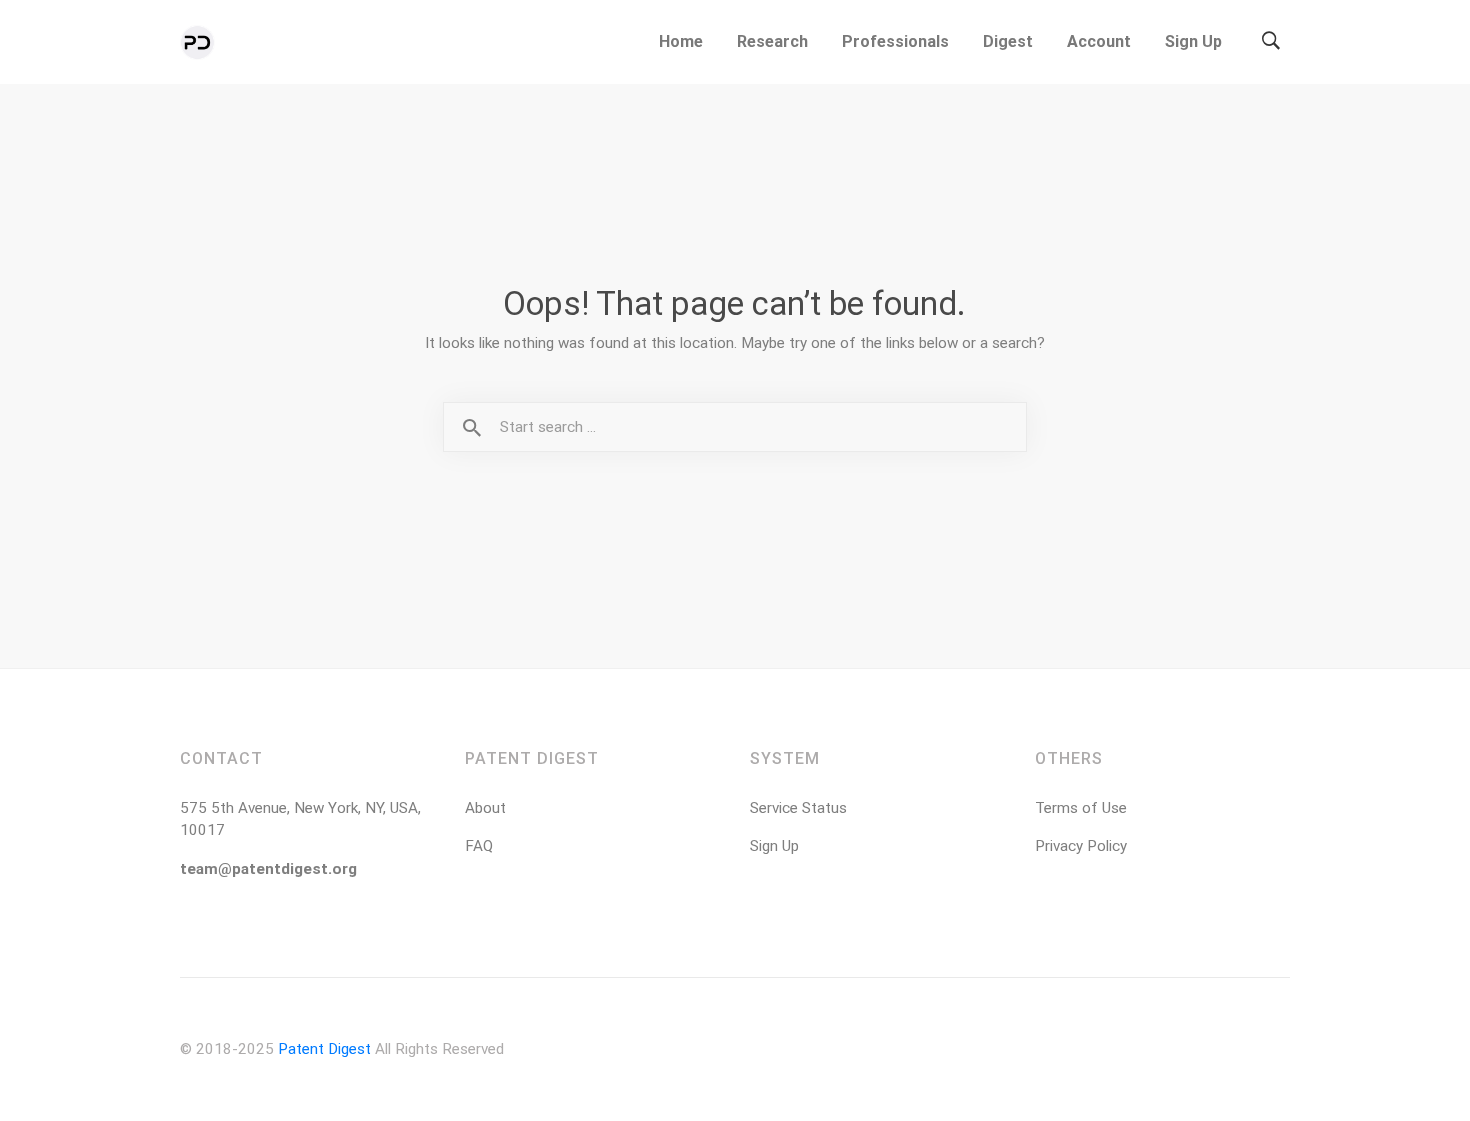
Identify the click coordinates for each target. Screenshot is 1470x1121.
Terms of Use (1081, 808)
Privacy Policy (1081, 846)
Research (772, 41)
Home (681, 41)
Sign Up (1193, 41)
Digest (1008, 41)
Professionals (895, 41)
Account (1099, 41)
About (485, 808)
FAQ (479, 846)
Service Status (798, 808)
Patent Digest (324, 1049)
